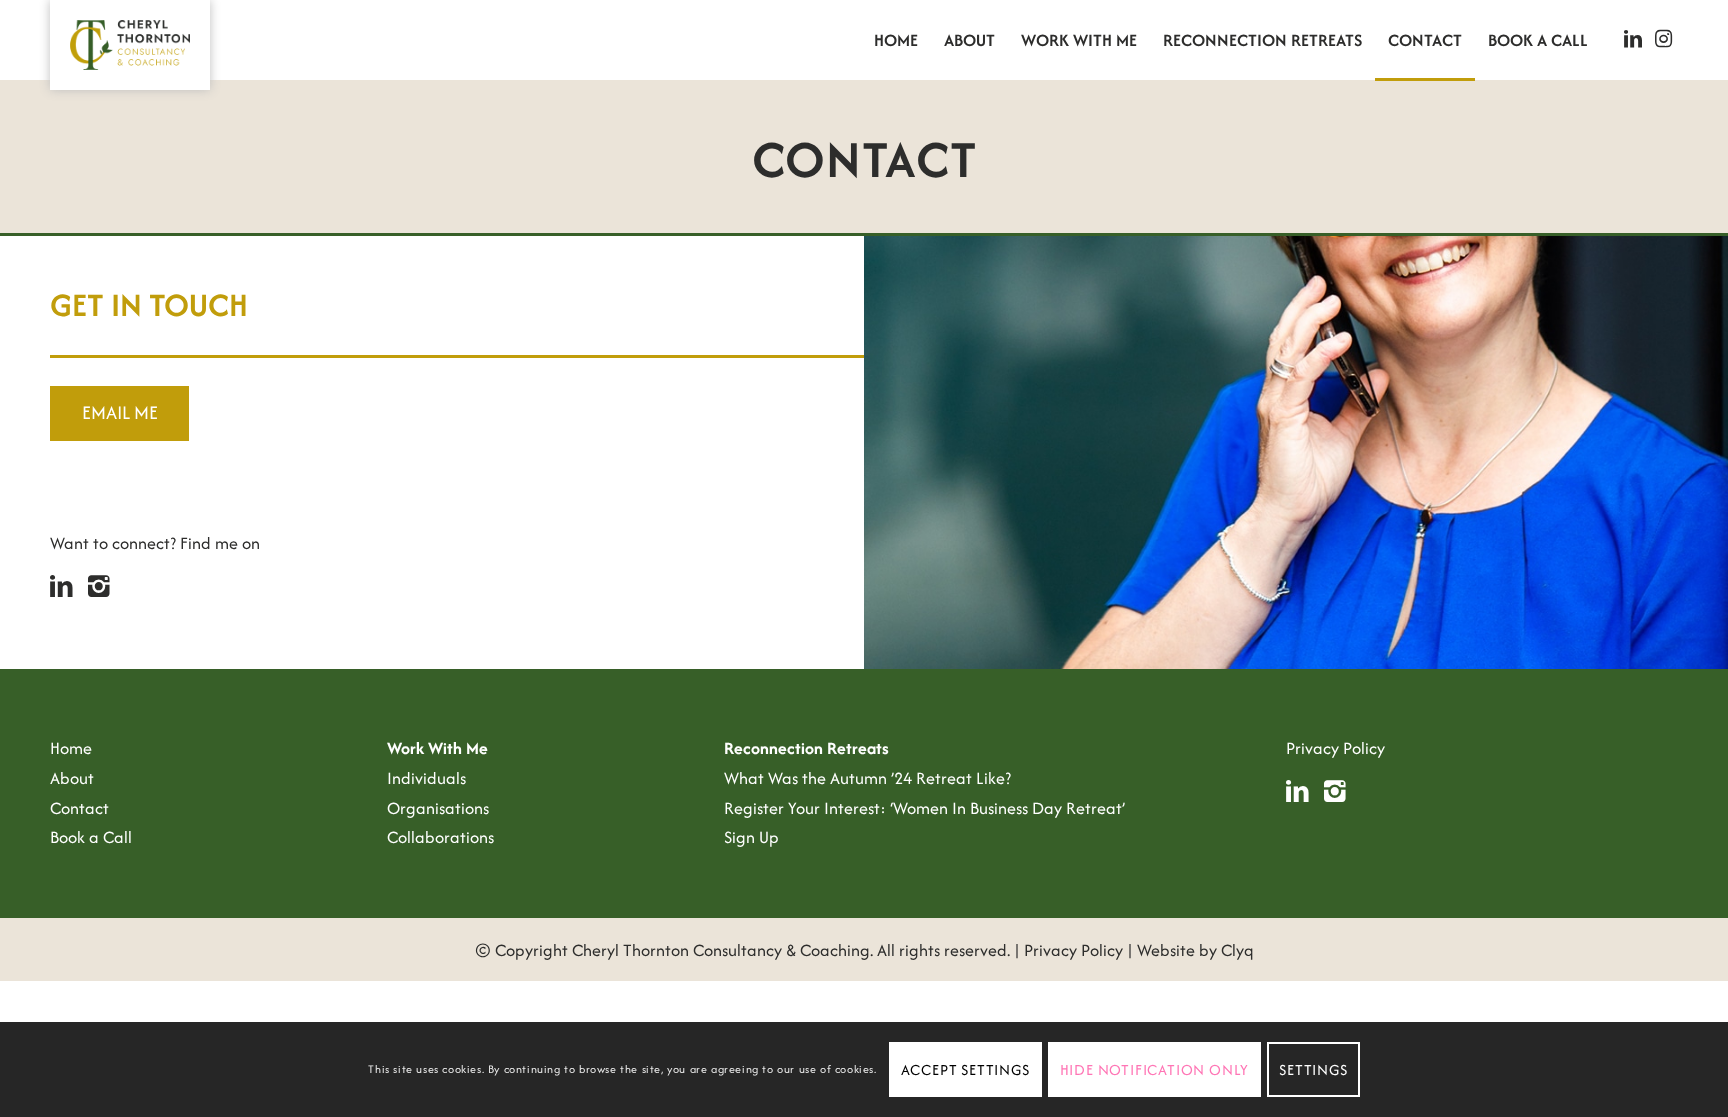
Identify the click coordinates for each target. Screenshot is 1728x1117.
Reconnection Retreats (806, 748)
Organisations (438, 808)
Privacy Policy (1335, 748)
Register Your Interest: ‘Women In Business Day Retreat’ (924, 808)
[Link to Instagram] (1663, 39)
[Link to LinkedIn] (1633, 39)
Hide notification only (1155, 1069)
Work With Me (437, 748)
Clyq (1237, 950)
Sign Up (751, 837)
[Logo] (130, 45)
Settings (1313, 1069)
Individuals (426, 778)
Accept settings (965, 1069)
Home (71, 748)
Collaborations (440, 837)
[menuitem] (896, 40)
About (72, 778)
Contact (79, 808)
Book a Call (91, 837)
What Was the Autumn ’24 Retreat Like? (867, 778)
